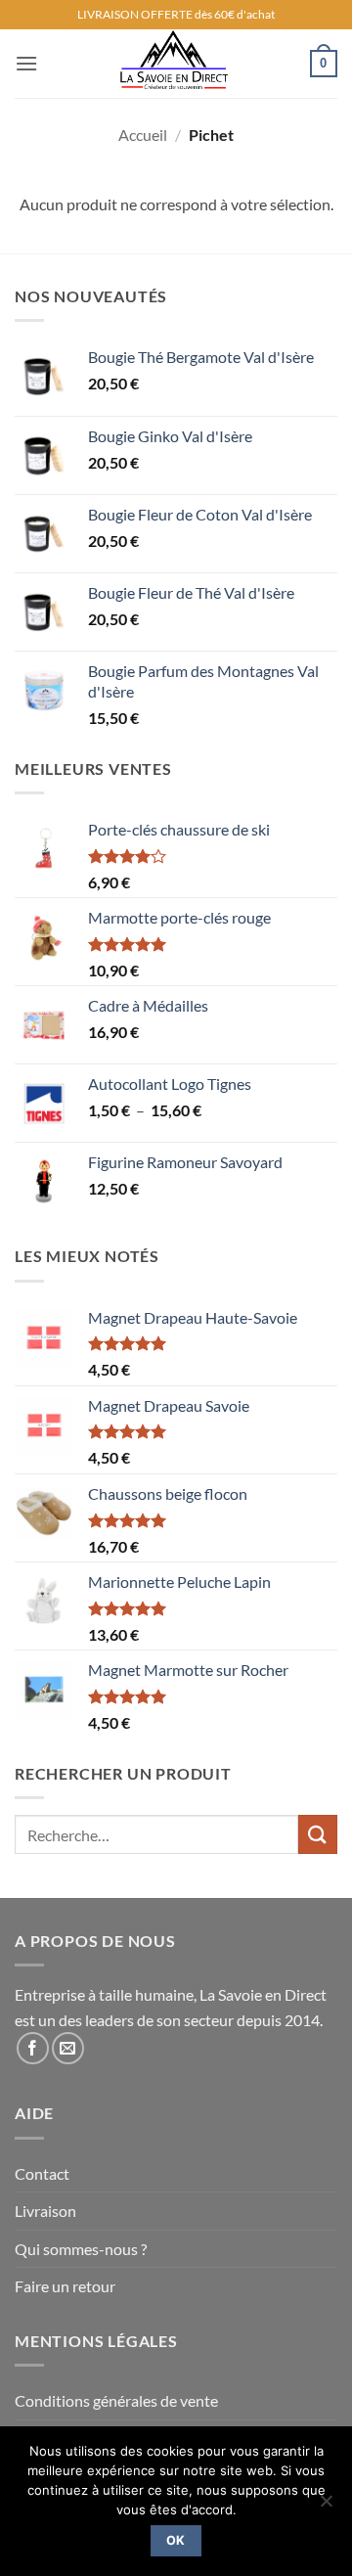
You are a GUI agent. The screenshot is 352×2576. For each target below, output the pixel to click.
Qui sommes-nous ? (81, 2249)
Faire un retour (65, 2286)
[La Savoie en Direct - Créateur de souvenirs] (174, 64)
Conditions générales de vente (116, 2400)
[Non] (326, 2507)
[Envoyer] (318, 1834)
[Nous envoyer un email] (68, 2048)
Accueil (143, 135)
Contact (42, 2173)
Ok (176, 2540)
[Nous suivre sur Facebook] (33, 2048)
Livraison (45, 2211)
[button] (26, 63)
